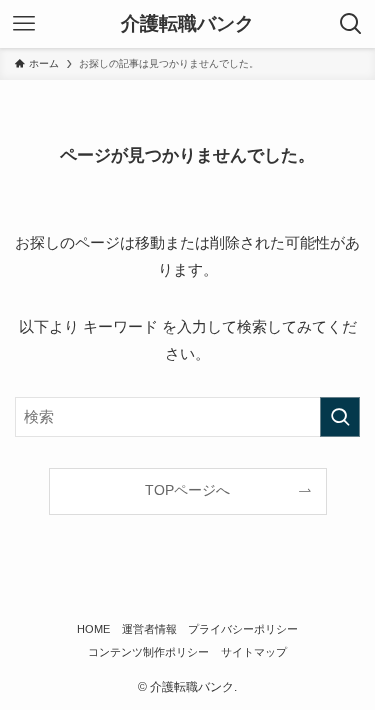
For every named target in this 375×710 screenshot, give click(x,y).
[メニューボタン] (24, 24)
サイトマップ (254, 652)
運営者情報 (149, 629)
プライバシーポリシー (243, 629)
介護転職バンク (187, 24)
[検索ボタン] (351, 24)
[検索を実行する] (340, 417)
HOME (93, 629)
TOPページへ (187, 490)
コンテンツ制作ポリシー (148, 652)
